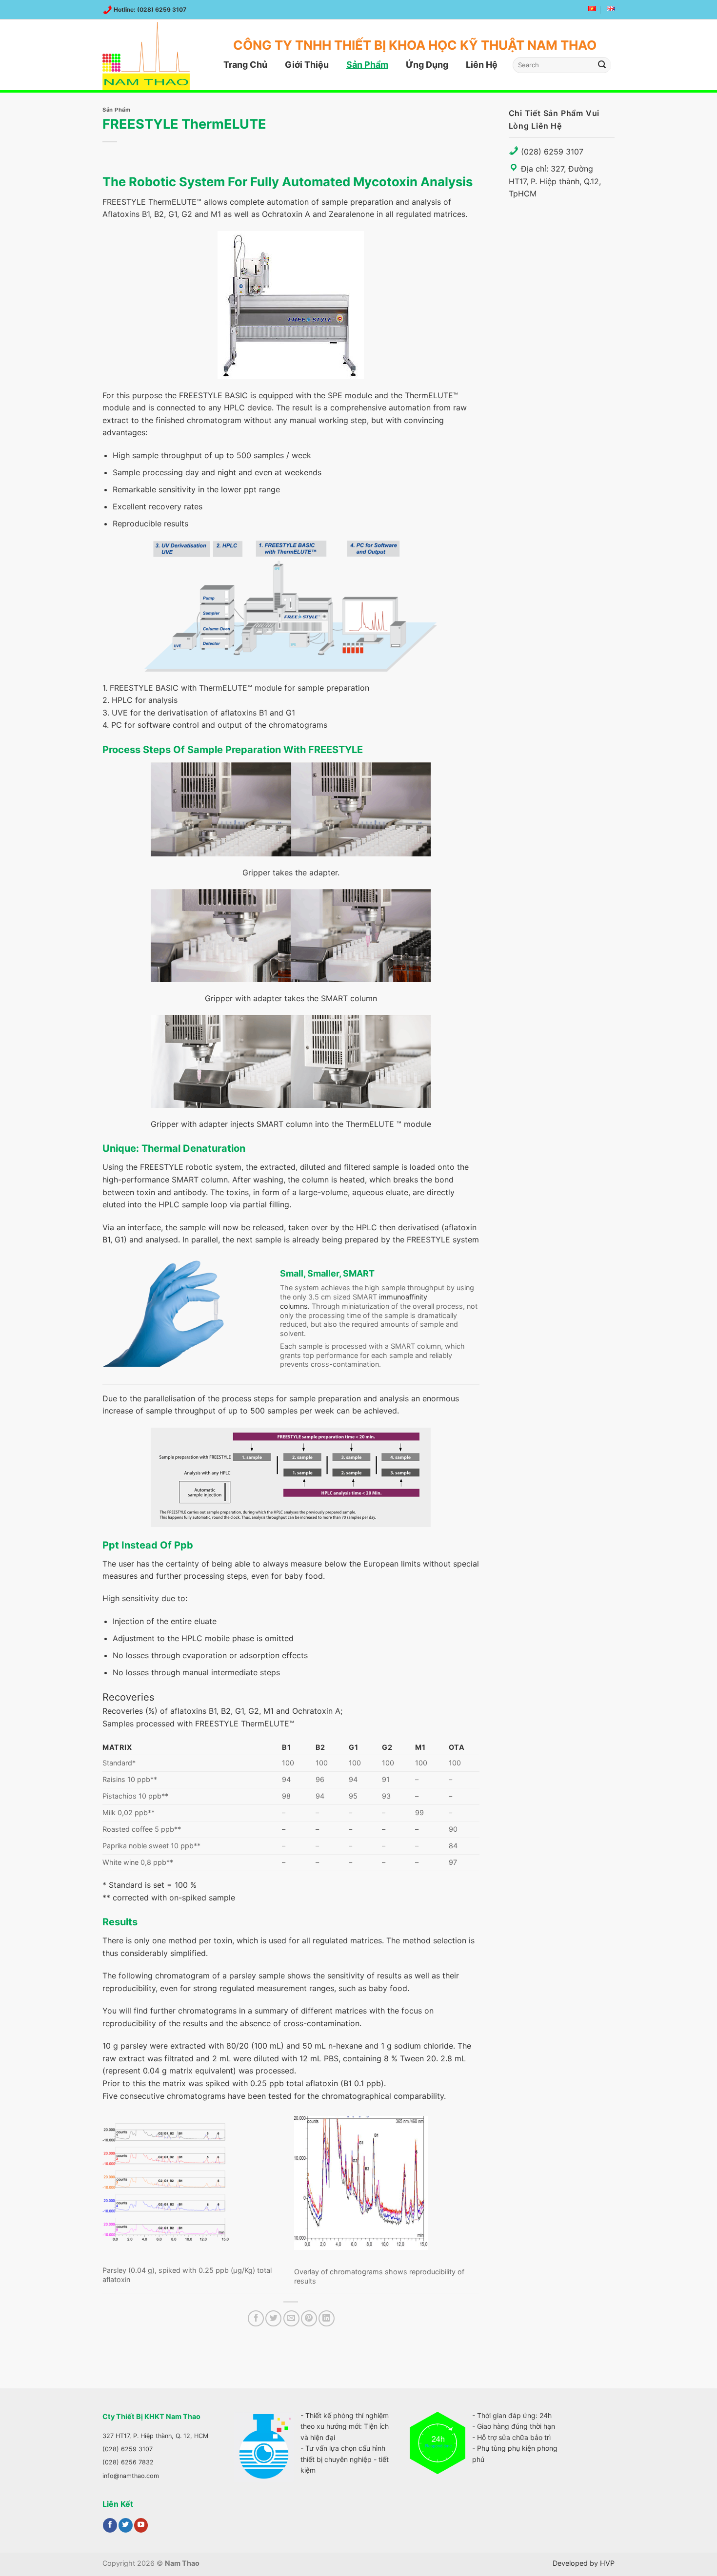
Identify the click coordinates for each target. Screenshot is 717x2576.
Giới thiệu (307, 65)
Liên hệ (482, 65)
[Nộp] (602, 65)
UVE (120, 713)
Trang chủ (245, 65)
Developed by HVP (584, 2563)
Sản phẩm (367, 65)
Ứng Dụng (427, 65)
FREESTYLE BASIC (213, 395)
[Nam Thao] (151, 56)
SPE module (350, 395)
